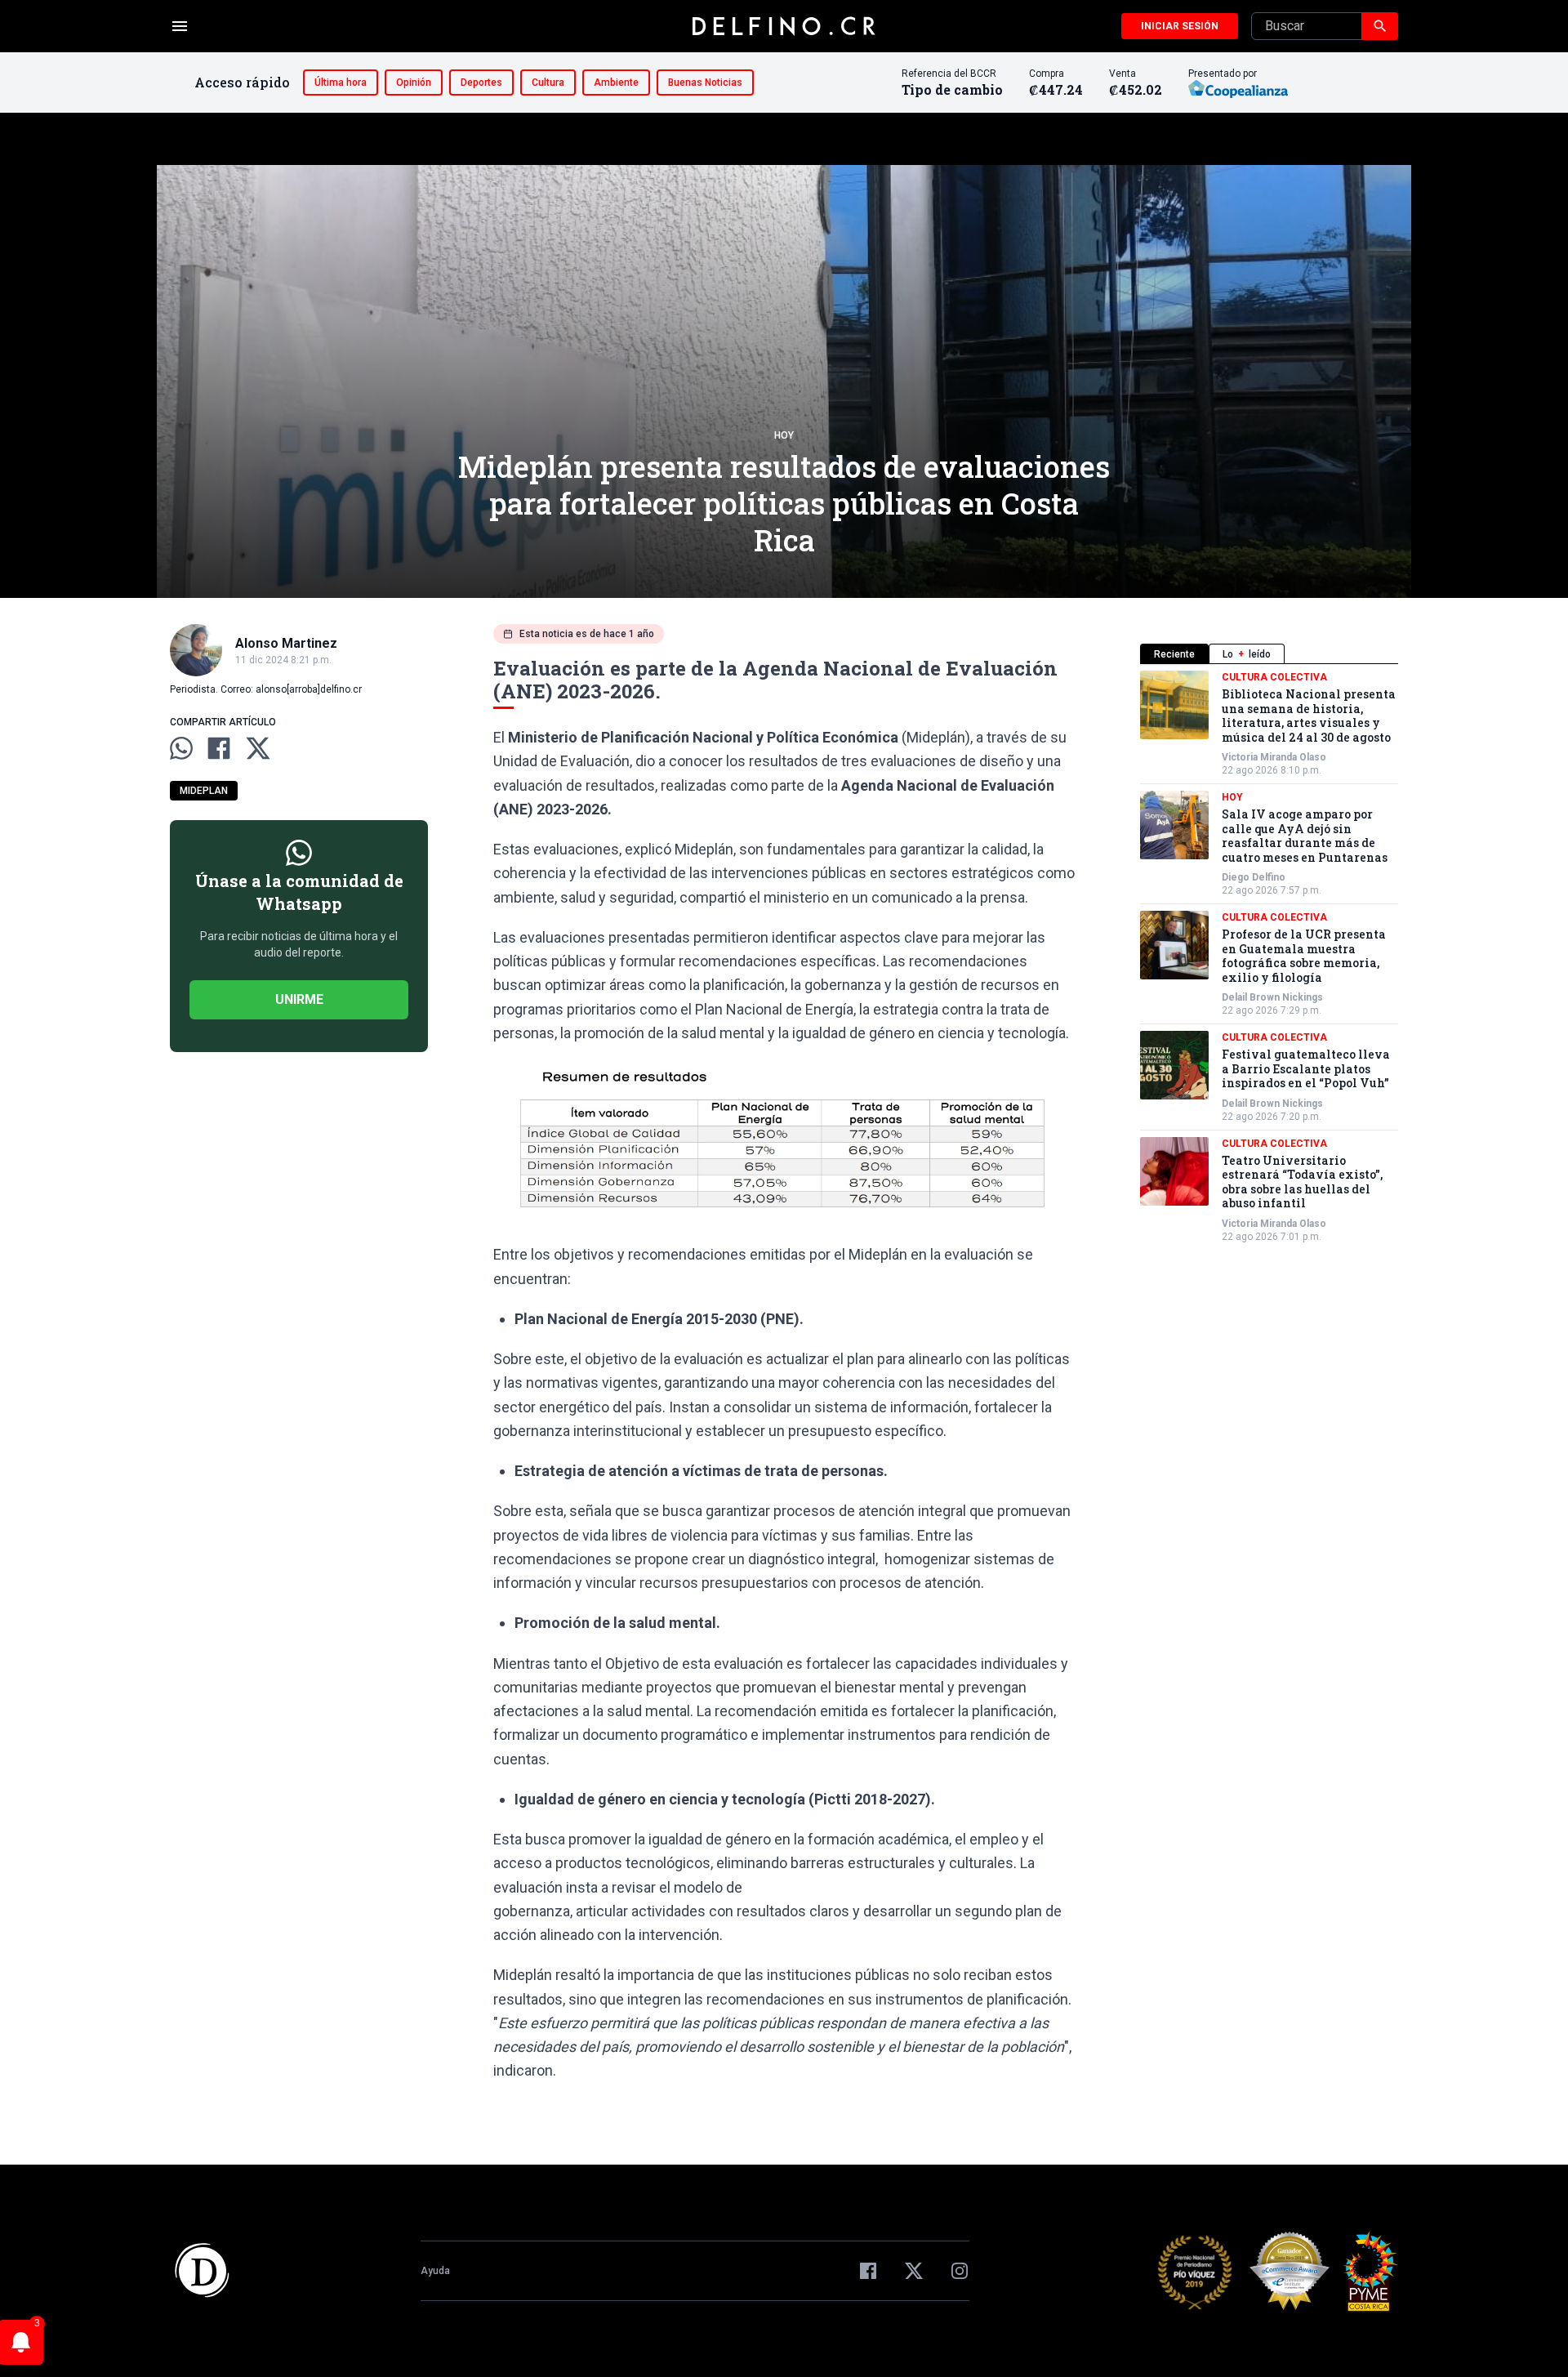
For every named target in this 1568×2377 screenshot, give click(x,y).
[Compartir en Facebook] (219, 748)
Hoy (784, 435)
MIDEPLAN (204, 791)
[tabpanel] (1269, 957)
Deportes (481, 83)
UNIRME (299, 999)
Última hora (341, 83)
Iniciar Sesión (1180, 26)
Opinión (414, 83)
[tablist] (1269, 654)
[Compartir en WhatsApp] (181, 748)
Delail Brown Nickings (1272, 997)
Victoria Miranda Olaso (1274, 757)
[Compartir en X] (258, 748)
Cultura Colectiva (1274, 677)
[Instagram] (960, 2271)
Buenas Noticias (705, 83)
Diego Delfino (1254, 877)
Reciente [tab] (1174, 654)
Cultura (548, 83)
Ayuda (435, 2271)
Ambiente (616, 83)
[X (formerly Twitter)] (914, 2271)
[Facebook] (868, 2271)
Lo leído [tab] (1247, 654)
